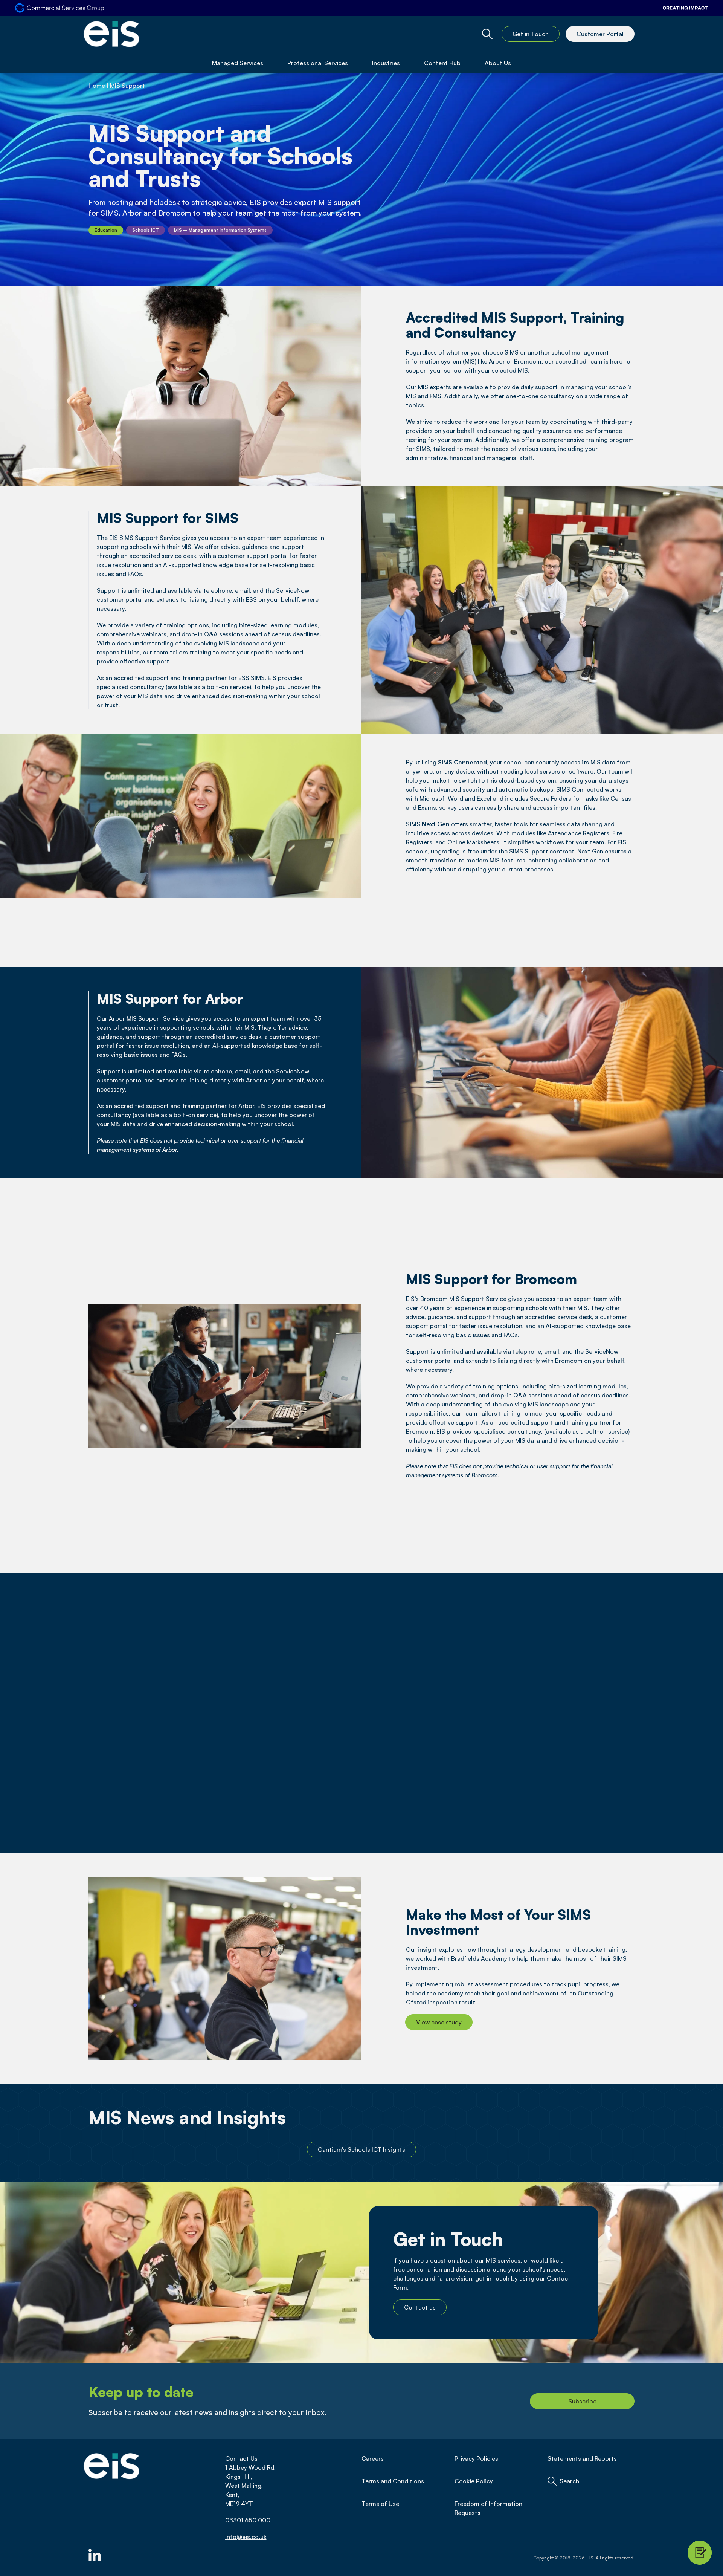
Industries (386, 63)
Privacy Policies (476, 2458)
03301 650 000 (248, 2520)
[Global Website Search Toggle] (487, 34)
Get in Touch (531, 34)
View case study (439, 2022)
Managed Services (238, 63)
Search (569, 2481)
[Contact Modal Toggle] (700, 2553)
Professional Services (318, 63)
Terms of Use (380, 2504)
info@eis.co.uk (246, 2537)
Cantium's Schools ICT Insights (361, 2149)
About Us (498, 63)
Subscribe (582, 2401)
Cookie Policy (474, 2481)
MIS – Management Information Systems (220, 230)
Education (106, 230)
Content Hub (442, 63)
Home (97, 86)
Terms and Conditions (393, 2481)
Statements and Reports (582, 2458)
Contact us (420, 2307)
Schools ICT (146, 230)
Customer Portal (600, 34)
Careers (373, 2458)
